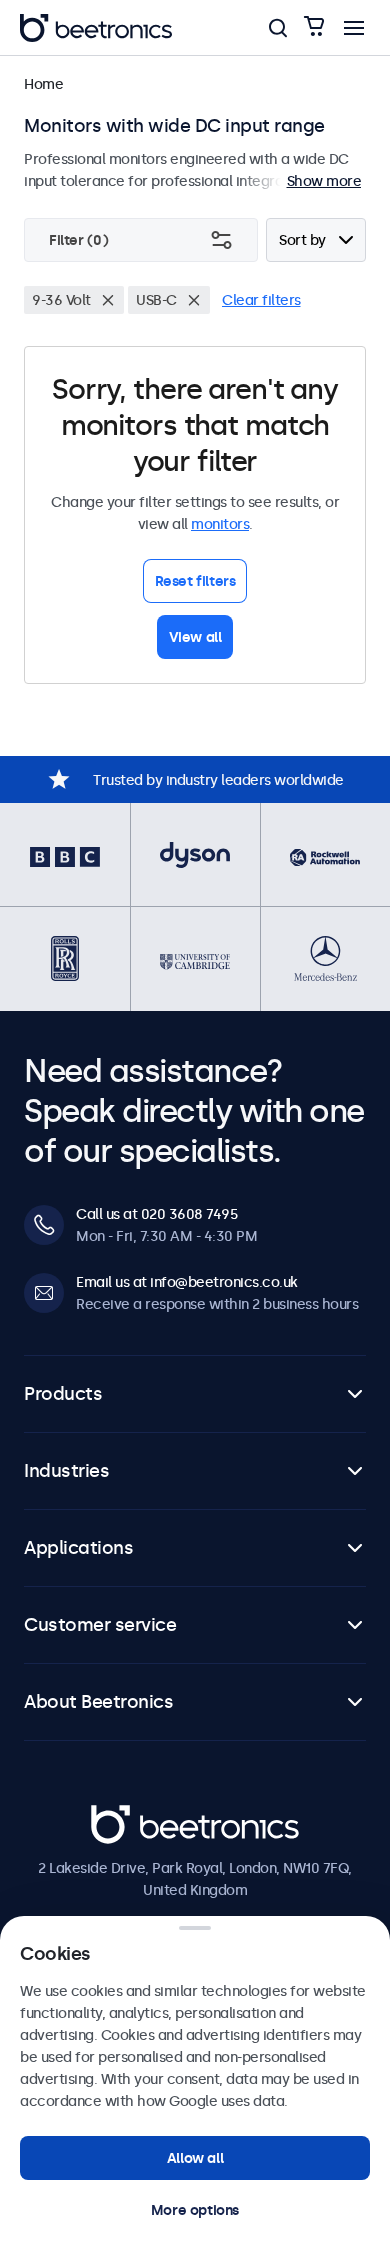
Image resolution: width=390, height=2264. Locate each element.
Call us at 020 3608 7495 (156, 1214)
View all (195, 637)
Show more (324, 181)
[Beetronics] (96, 28)
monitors (220, 524)
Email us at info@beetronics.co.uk (187, 1282)
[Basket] (314, 27)
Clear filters (261, 300)
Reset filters (195, 581)
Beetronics (126, 1816)
